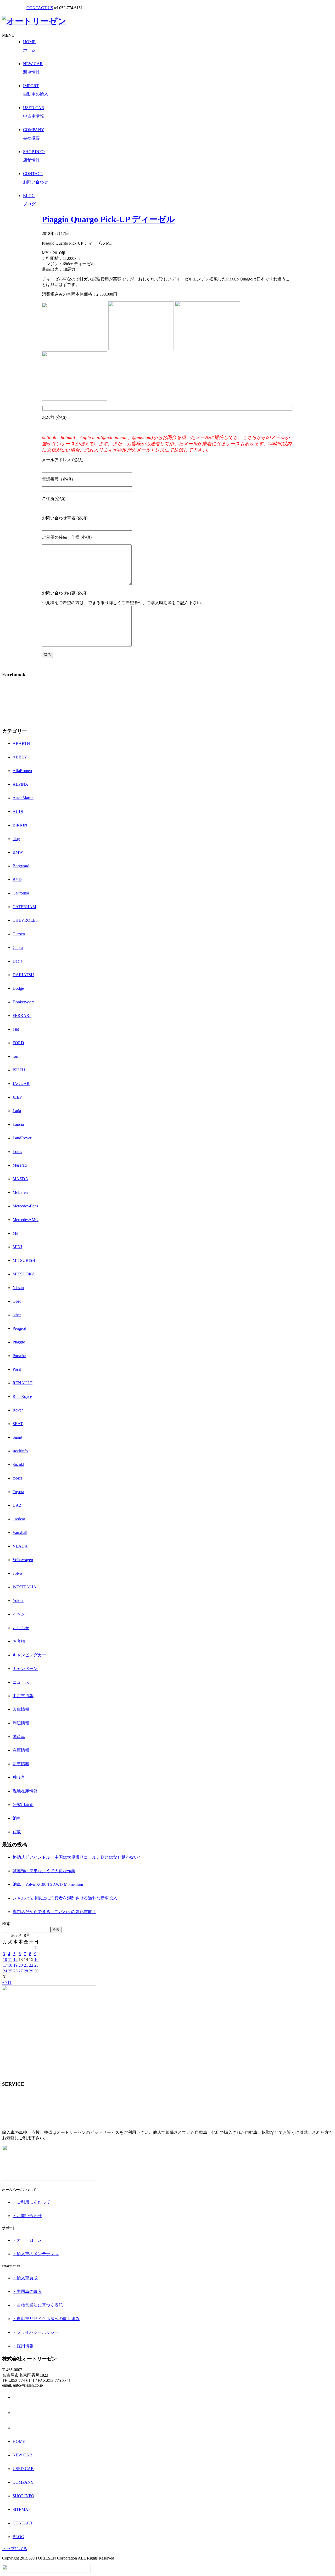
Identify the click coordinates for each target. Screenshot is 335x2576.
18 (10, 1965)
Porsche (19, 1356)
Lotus (17, 1152)
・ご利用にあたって (31, 2202)
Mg (15, 1233)
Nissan (18, 1288)
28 (26, 1971)
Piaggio (19, 1342)
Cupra (18, 947)
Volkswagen (23, 1560)
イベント (21, 1614)
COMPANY (23, 2482)
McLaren (20, 1192)
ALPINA (20, 784)
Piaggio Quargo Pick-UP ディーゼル (108, 219)
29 (31, 1971)
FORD (18, 1043)
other (17, 1315)
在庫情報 (21, 1750)
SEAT (18, 1424)
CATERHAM (24, 907)
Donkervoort (23, 1002)
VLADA (20, 1546)
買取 (17, 1832)
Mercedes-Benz (26, 1206)
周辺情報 (21, 1723)
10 (5, 1959)
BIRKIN (20, 825)
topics (17, 1478)
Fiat (16, 1029)
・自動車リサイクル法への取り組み (46, 2319)
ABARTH (21, 743)
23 (36, 1965)
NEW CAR (22, 2455)
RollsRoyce (22, 1396)
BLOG (18, 2537)
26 (15, 1971)
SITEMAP (22, 2509)
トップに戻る (15, 2549)
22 (31, 1965)
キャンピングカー (29, 1655)
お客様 (19, 1641)
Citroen (19, 934)
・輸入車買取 (25, 2278)
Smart (17, 1437)
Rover (18, 1410)
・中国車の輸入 (27, 2291)
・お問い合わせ (27, 2216)
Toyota (18, 1492)
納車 (17, 1818)
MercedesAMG (26, 1220)
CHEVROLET (25, 920)
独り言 (19, 1777)
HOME (19, 2441)
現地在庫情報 (25, 1791)
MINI (17, 1247)
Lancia (18, 1124)
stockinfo (20, 1451)
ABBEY (20, 757)
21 (26, 1965)
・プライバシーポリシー (36, 2332)
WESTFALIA (24, 1587)
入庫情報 (21, 1709)
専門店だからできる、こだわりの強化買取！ (54, 1912)
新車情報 (21, 1764)
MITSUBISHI (25, 1260)
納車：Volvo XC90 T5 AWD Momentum (48, 1884)
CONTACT (23, 2523)
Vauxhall (20, 1532)
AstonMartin (23, 798)
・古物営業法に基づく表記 (38, 2305)
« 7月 (7, 1982)
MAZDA (20, 1179)
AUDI (18, 811)
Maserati (20, 1165)
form (16, 1056)
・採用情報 (23, 2346)
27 (21, 1971)
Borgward (21, 866)
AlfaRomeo (22, 771)
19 (15, 1965)
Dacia (17, 961)
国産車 (19, 1737)
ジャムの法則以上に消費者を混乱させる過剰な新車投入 (65, 1898)
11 (10, 1959)
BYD (17, 879)
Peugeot (19, 1328)
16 (36, 1959)
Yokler (18, 1601)
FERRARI (22, 1016)
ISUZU (19, 1070)
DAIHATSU (23, 975)
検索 (6, 1924)
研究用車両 (23, 1805)
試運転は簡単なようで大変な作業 (44, 1871)
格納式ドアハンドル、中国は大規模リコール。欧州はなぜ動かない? (76, 1857)
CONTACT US (40, 8)
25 (10, 1971)
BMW (18, 852)
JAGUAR (21, 1084)
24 (5, 1971)
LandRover (22, 1138)
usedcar (19, 1519)
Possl (17, 1369)
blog (16, 839)
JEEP (17, 1097)
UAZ (17, 1505)
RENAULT (23, 1383)
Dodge (18, 988)
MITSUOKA (24, 1274)
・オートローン (27, 2240)
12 (15, 1959)
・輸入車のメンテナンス (36, 2254)
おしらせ (21, 1628)
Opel (17, 1301)
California (21, 893)
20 (21, 1965)
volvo (17, 1573)
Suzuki (18, 1464)
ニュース (21, 1682)
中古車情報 (23, 1696)
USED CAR (23, 2469)
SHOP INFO (23, 2496)
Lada (17, 1111)
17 (5, 1965)
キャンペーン (25, 1669)
